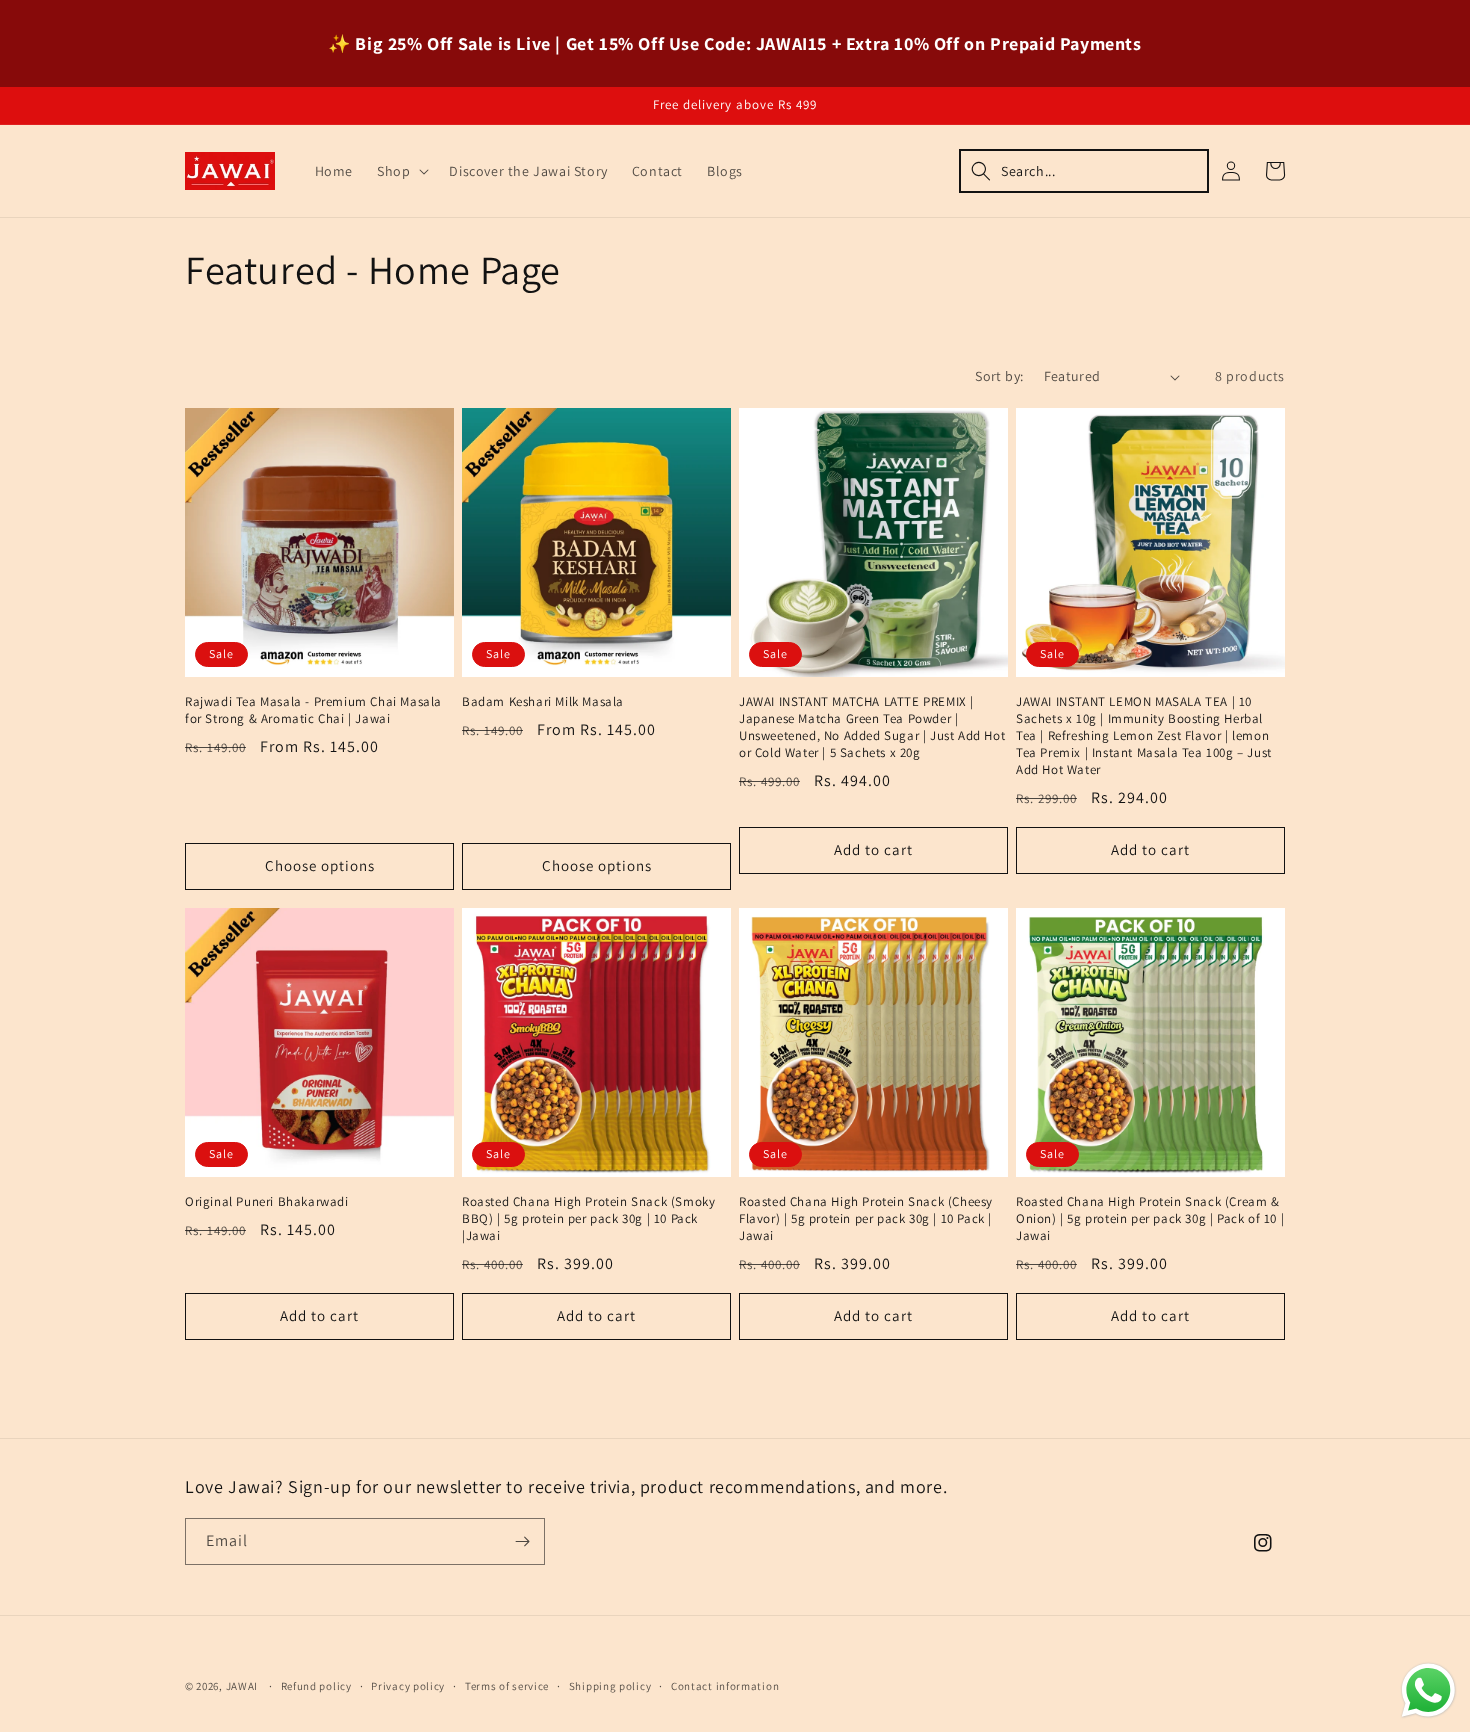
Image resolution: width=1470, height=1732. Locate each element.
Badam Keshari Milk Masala (543, 702)
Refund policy (316, 1686)
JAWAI (242, 1686)
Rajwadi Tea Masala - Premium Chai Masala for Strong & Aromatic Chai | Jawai (313, 710)
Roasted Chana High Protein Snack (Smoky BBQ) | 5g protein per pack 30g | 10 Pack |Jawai (588, 1219)
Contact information (725, 1686)
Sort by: (999, 376)
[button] (401, 171)
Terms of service (507, 1686)
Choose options (320, 865)
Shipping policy (610, 1686)
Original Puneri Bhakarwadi (267, 1202)
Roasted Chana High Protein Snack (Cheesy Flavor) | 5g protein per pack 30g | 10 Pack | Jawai (866, 1219)
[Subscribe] (522, 1541)
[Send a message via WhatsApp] (1428, 1690)
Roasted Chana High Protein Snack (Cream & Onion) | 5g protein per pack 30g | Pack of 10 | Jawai (1150, 1219)
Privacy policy (408, 1686)
